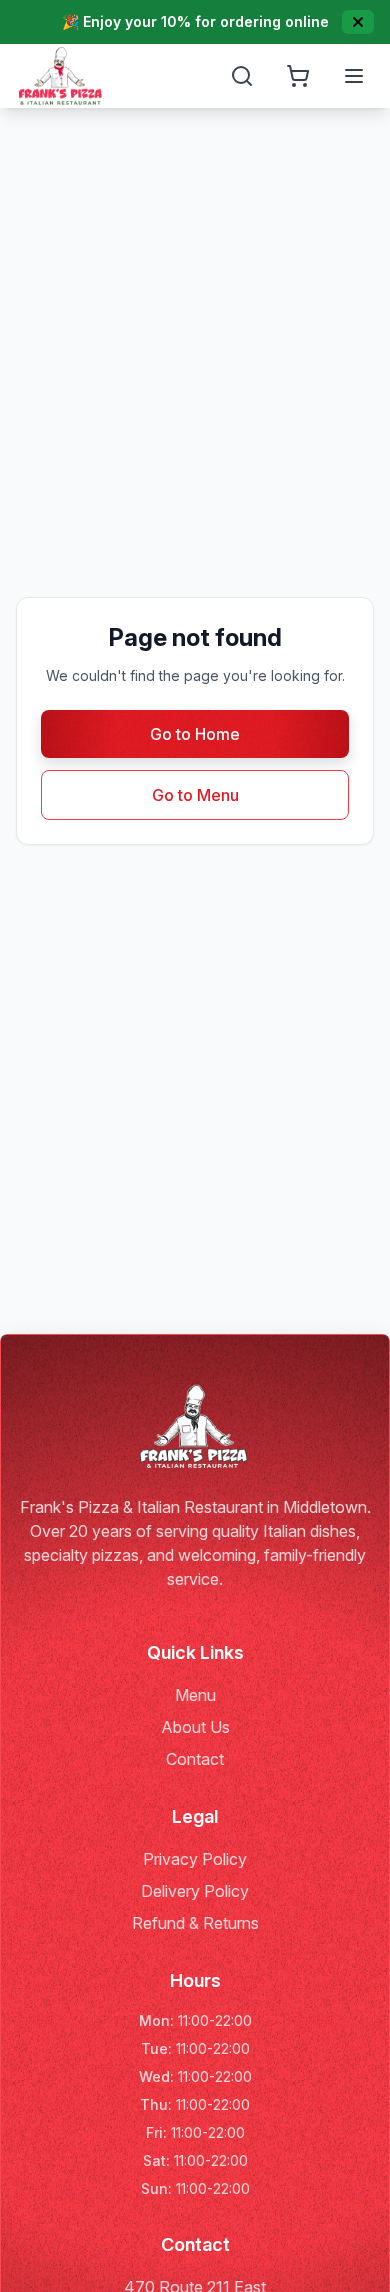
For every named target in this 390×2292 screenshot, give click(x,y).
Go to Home (195, 734)
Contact (195, 1759)
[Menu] (354, 76)
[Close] (358, 22)
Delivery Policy (195, 1891)
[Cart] (298, 76)
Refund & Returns (195, 1923)
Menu (195, 1695)
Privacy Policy (195, 1859)
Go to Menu (195, 795)
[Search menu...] (242, 76)
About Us (195, 1727)
